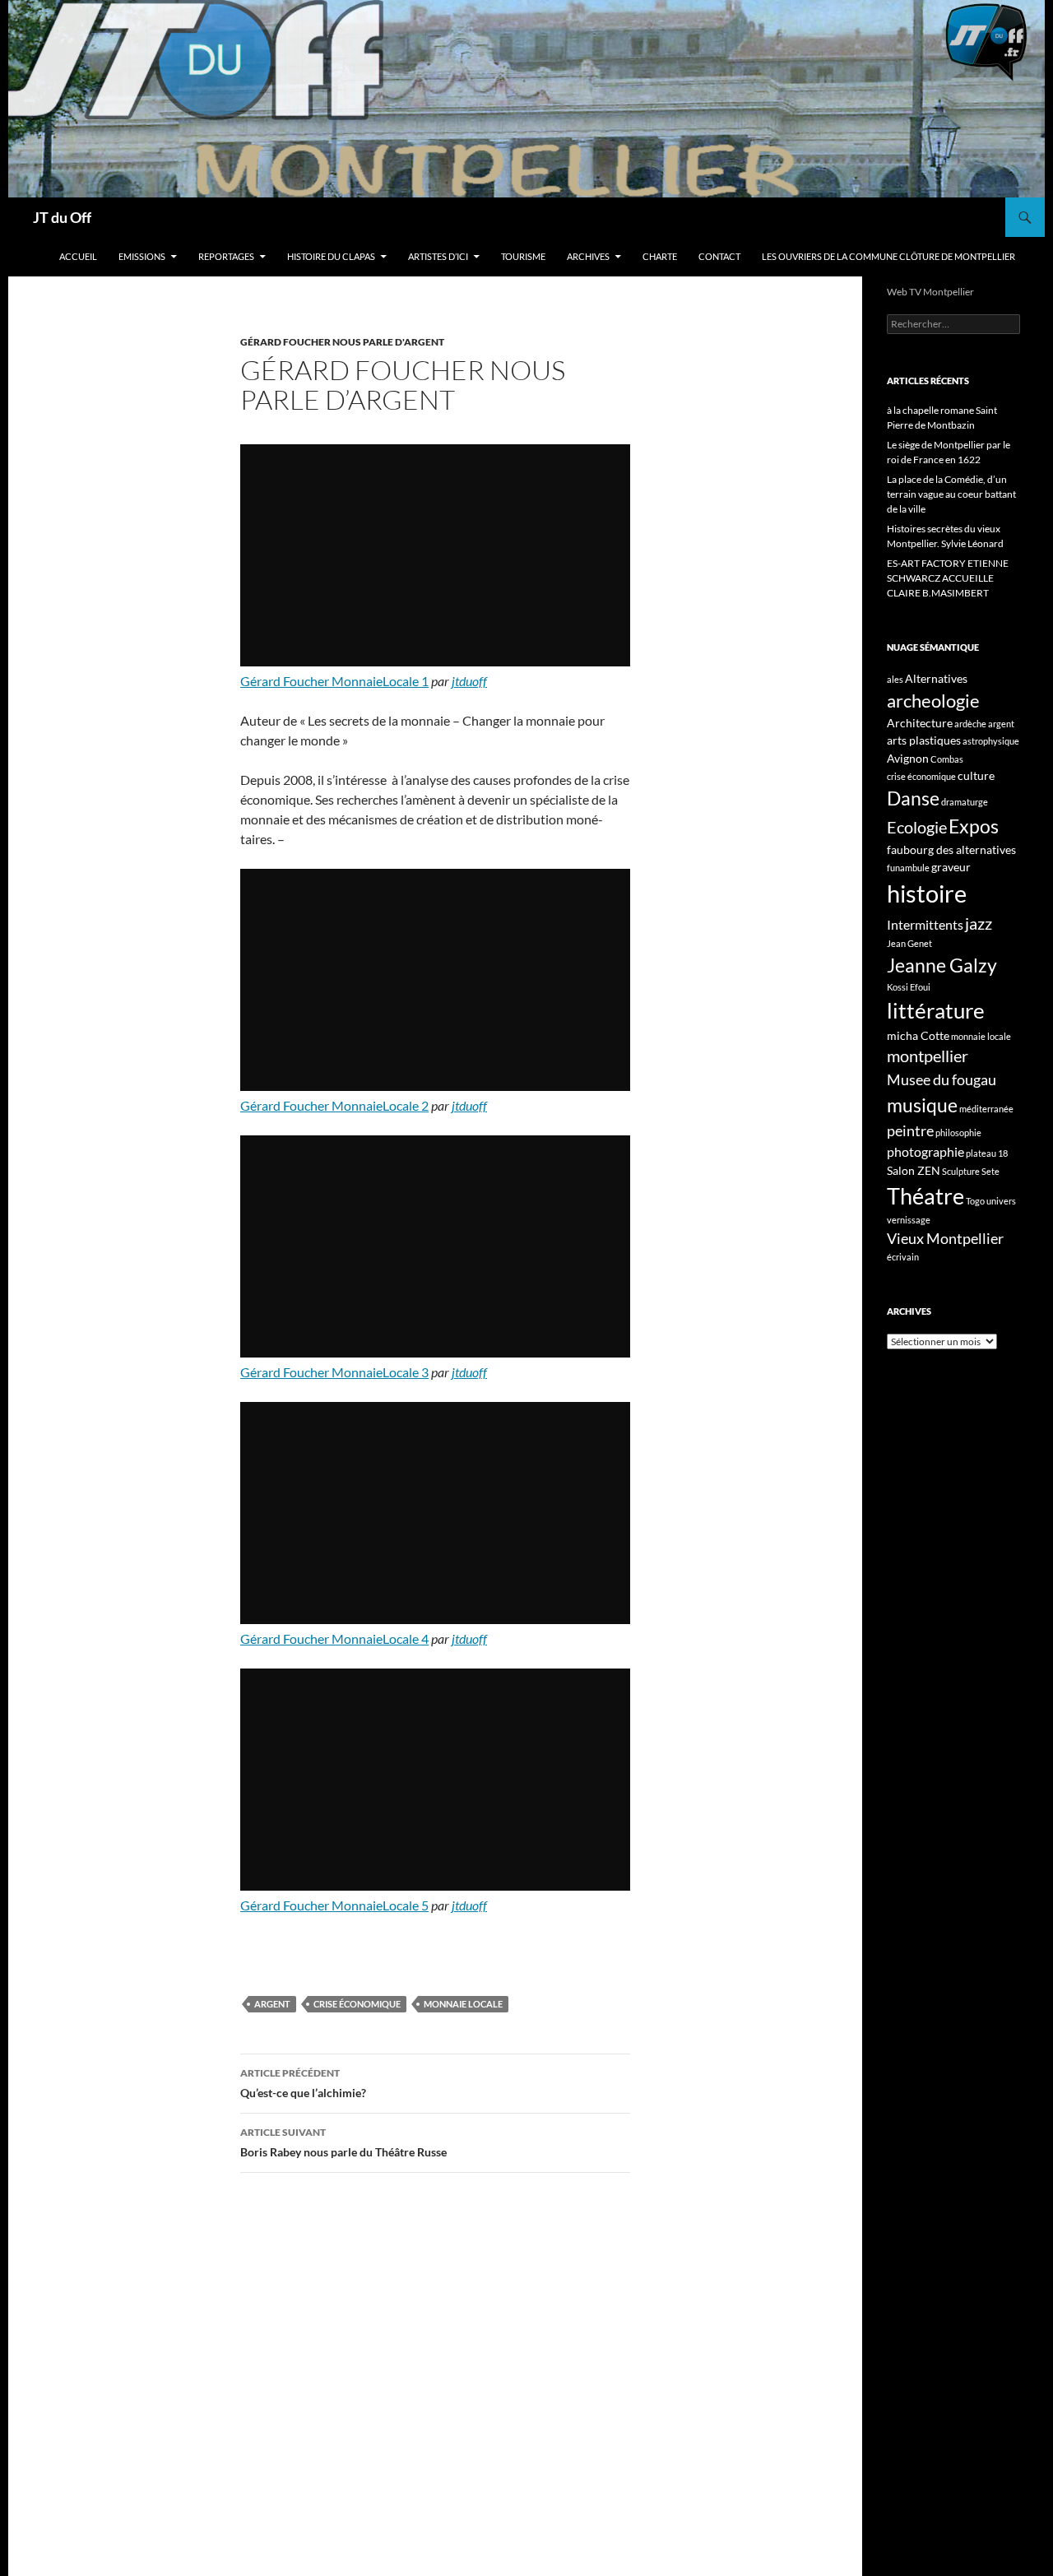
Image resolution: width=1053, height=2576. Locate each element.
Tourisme (523, 256)
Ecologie (917, 827)
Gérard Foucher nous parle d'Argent (342, 342)
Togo (975, 1201)
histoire (927, 893)
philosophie (958, 1133)
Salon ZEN (914, 1170)
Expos (974, 826)
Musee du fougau (942, 1079)
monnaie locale (463, 2004)
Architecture (920, 723)
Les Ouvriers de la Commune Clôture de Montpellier (888, 256)
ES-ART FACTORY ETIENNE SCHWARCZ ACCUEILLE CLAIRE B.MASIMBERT (948, 578)
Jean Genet (909, 943)
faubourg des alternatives (951, 849)
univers (1001, 1201)
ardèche (970, 724)
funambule (908, 868)
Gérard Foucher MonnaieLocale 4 (334, 1638)
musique (922, 1105)
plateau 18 (987, 1153)
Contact (719, 256)
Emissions (142, 256)
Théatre (925, 1196)
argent (272, 2004)
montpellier (928, 1056)
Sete (990, 1171)
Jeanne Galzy (942, 965)
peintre (910, 1130)
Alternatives (936, 678)
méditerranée (986, 1109)
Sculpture (961, 1171)
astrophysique (991, 741)
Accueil (78, 256)
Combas (947, 759)
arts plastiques (924, 740)
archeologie (933, 701)
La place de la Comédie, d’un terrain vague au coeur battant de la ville (951, 494)
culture (976, 775)
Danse (913, 798)
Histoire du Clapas (331, 256)
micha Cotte (918, 1035)
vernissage (909, 1220)
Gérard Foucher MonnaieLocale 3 (334, 1372)
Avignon (908, 758)
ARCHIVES (588, 256)
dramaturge (965, 802)
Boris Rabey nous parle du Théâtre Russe (343, 2142)
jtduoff (469, 681)
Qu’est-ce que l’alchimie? (303, 2083)
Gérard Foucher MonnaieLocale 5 (334, 1905)
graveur (951, 867)
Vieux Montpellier (945, 1238)
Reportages (226, 256)
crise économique (357, 2004)
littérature (936, 1010)
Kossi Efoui (909, 987)
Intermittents (925, 924)
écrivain (903, 1257)
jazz (979, 923)
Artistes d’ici (438, 256)
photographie (925, 1151)
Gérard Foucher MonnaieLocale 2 (334, 1105)
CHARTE (660, 256)
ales (895, 679)
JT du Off (62, 217)
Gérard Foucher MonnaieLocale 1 (334, 681)
